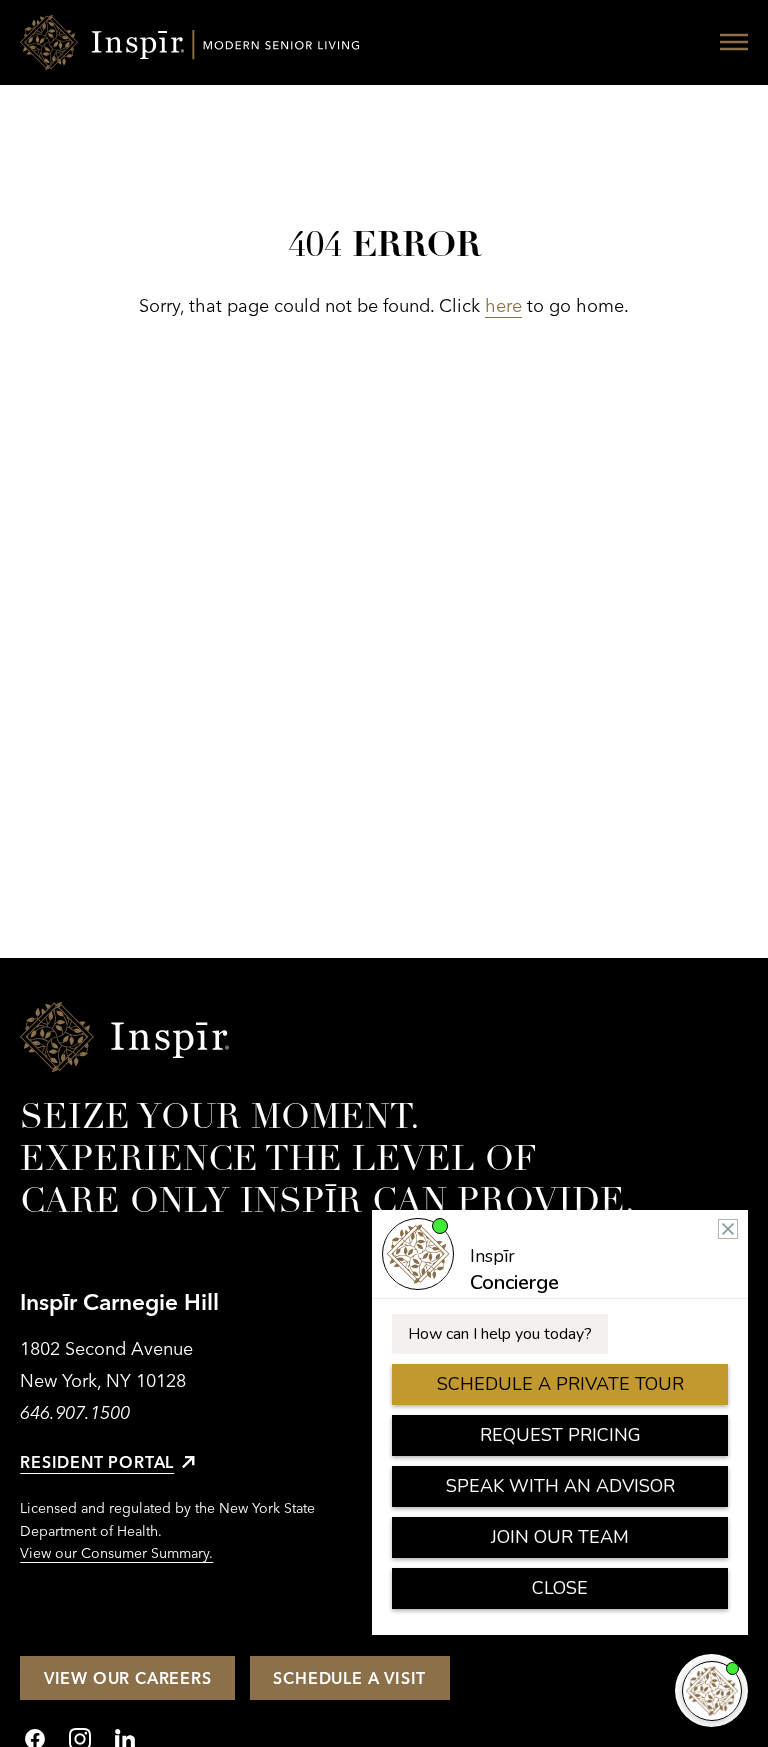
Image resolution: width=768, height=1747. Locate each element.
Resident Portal (97, 1462)
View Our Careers (128, 1678)
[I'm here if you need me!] (711, 1690)
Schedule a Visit (349, 1678)
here (503, 305)
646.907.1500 (75, 1412)
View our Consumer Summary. (116, 1553)
